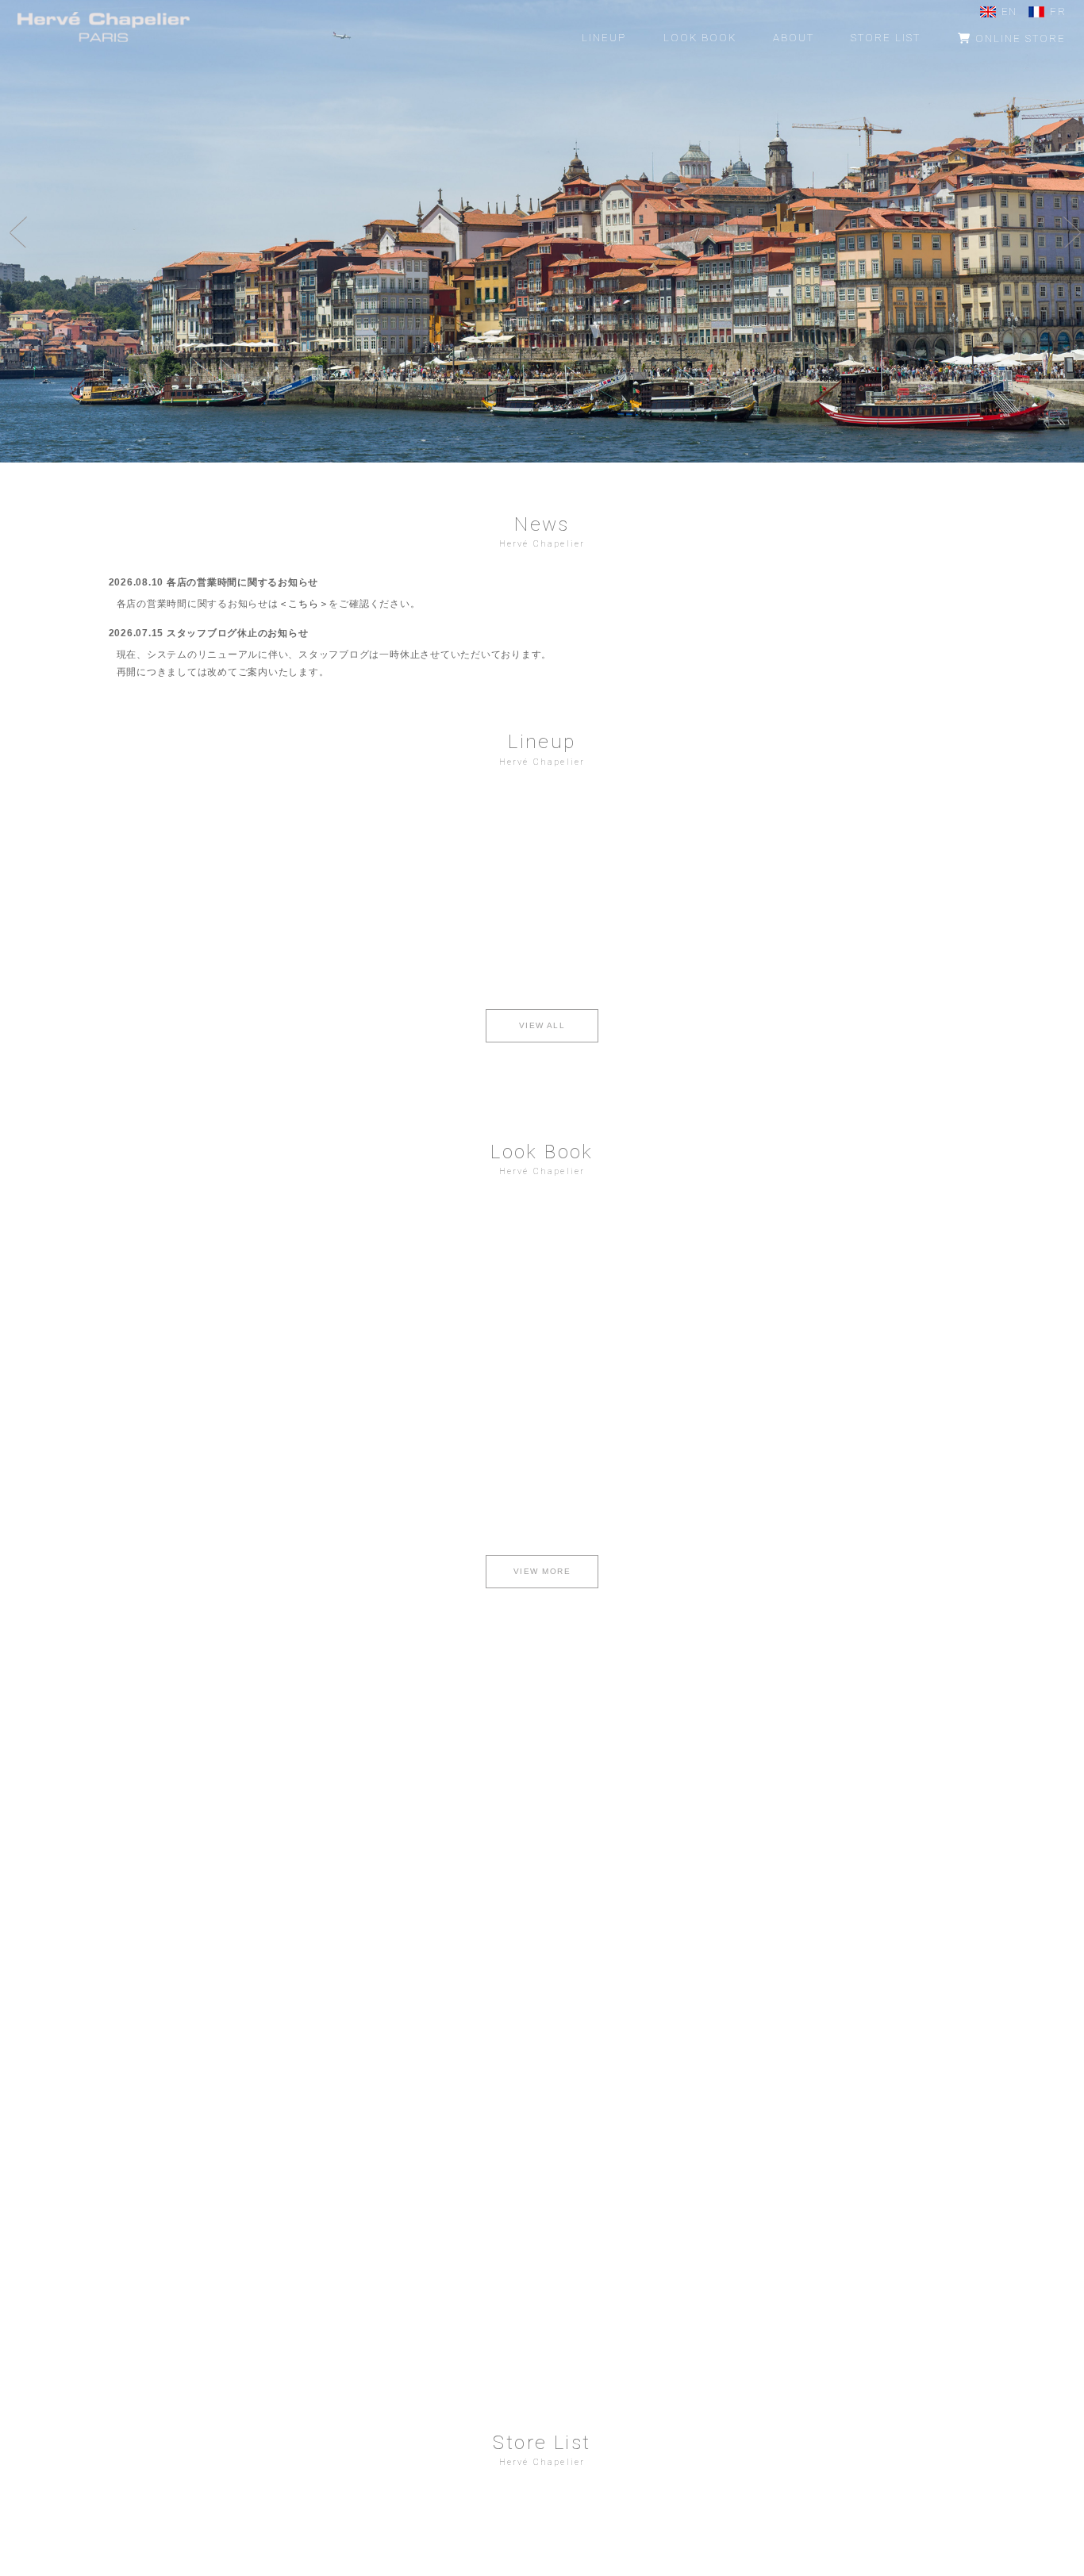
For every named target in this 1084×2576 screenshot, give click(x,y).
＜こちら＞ (304, 604)
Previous (16, 232)
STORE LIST (886, 38)
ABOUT (794, 38)
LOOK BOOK (700, 38)
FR (1058, 12)
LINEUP (604, 38)
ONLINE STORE (1019, 38)
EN (1009, 12)
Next (1068, 232)
